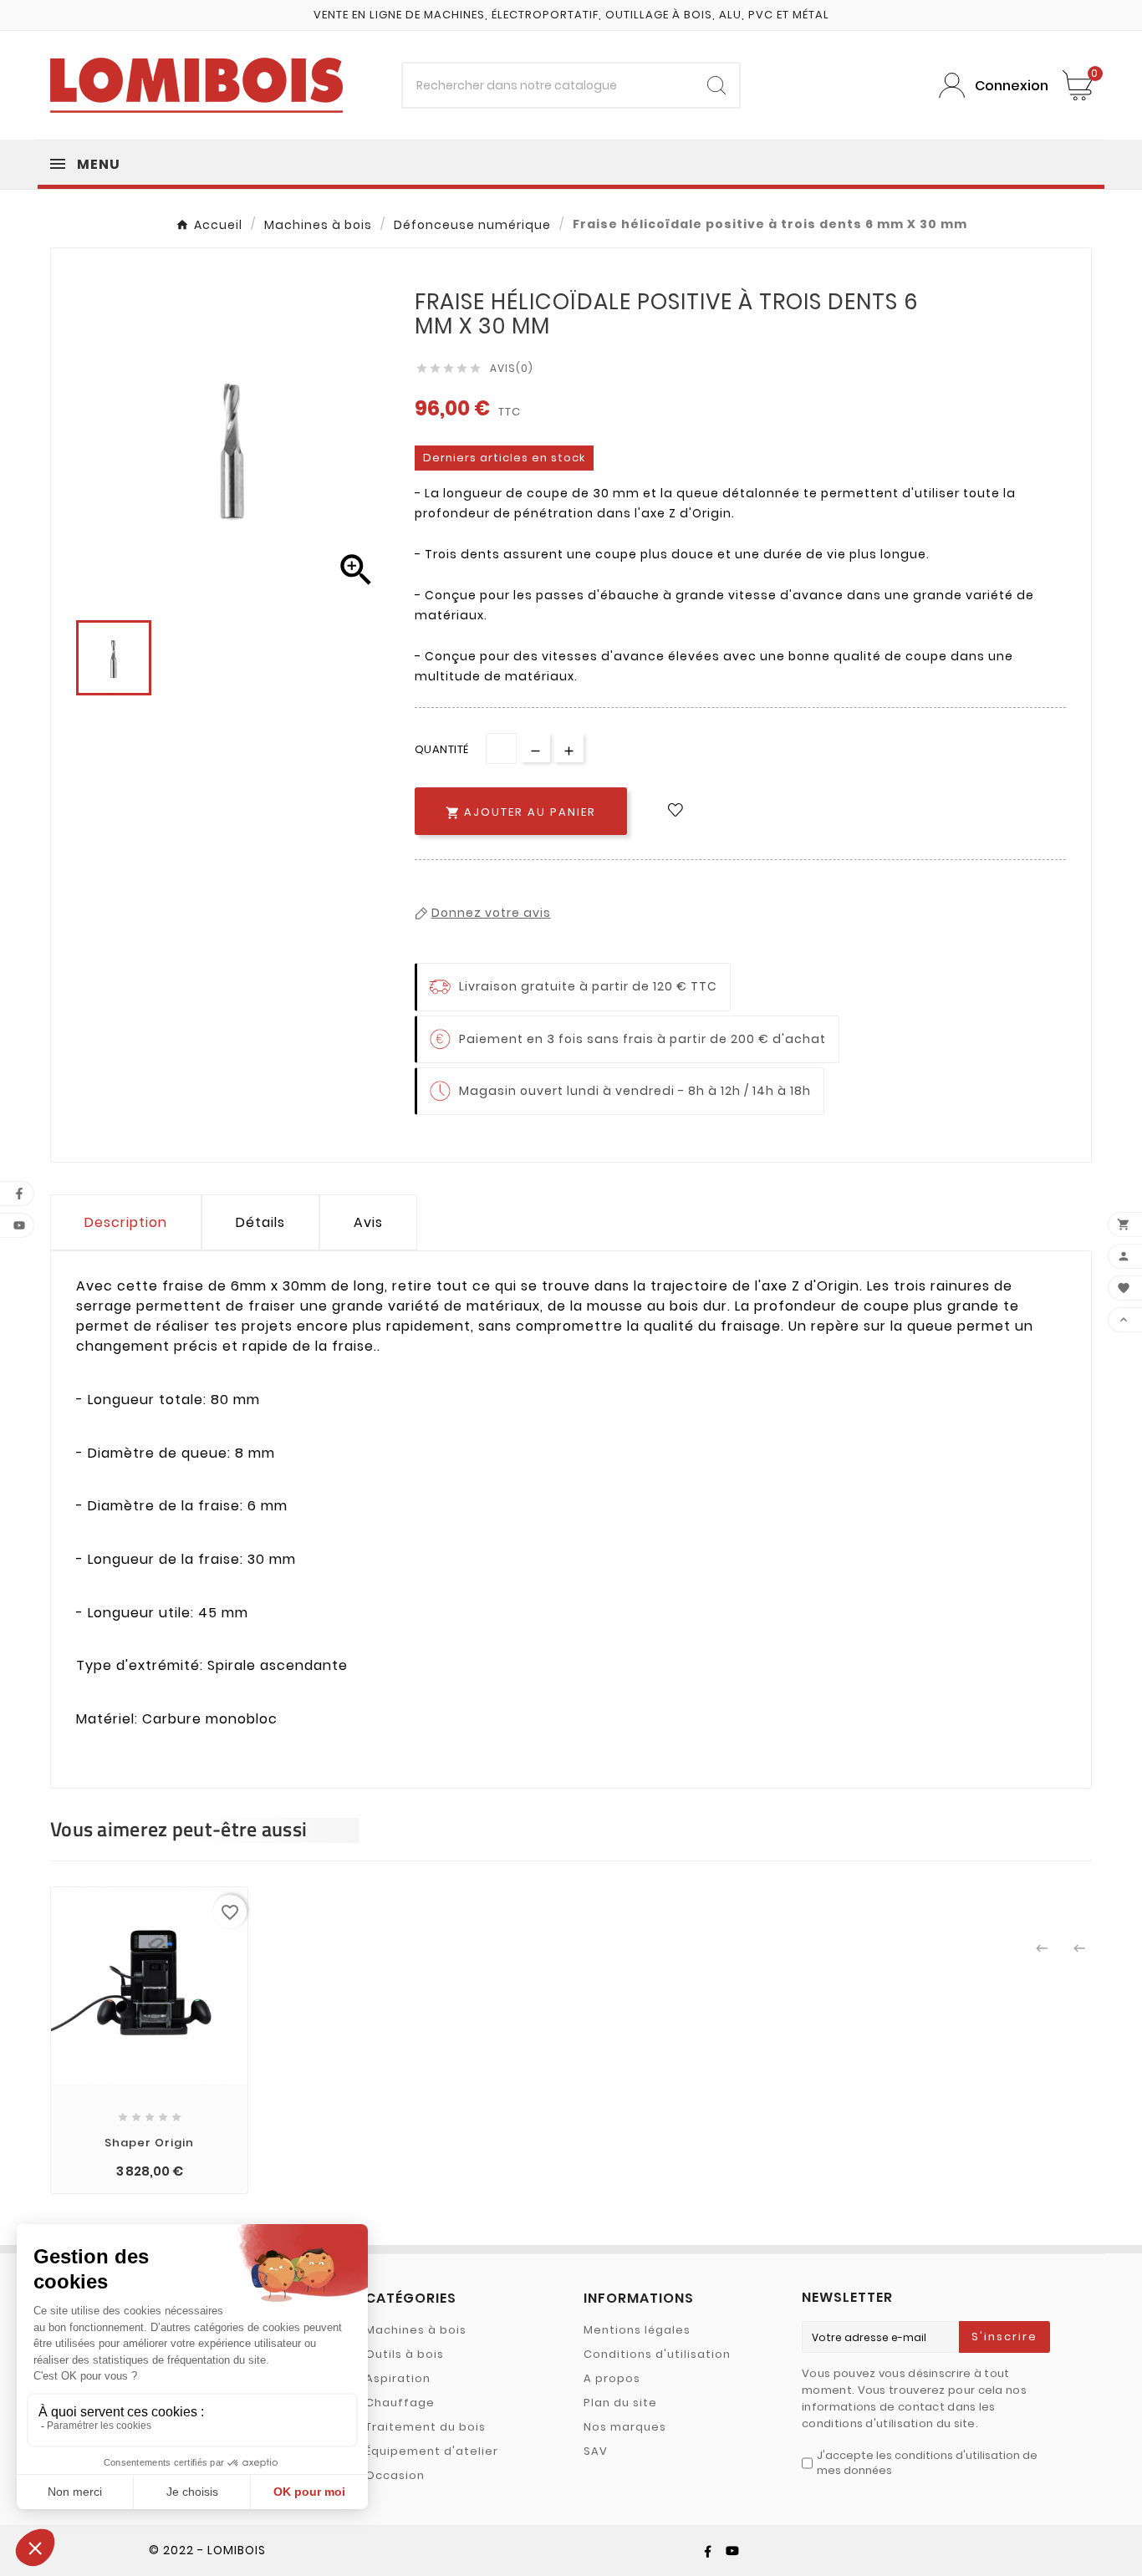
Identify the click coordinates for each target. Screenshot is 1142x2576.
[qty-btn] (569, 748)
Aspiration (398, 2378)
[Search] (716, 85)
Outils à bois (405, 2354)
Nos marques (625, 2427)
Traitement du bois (426, 2427)
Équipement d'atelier (432, 2451)
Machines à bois (416, 2330)
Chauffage (400, 2403)
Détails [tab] (260, 1222)
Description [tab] (126, 1222)
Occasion (395, 2475)
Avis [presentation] (368, 1222)
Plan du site (620, 2403)
